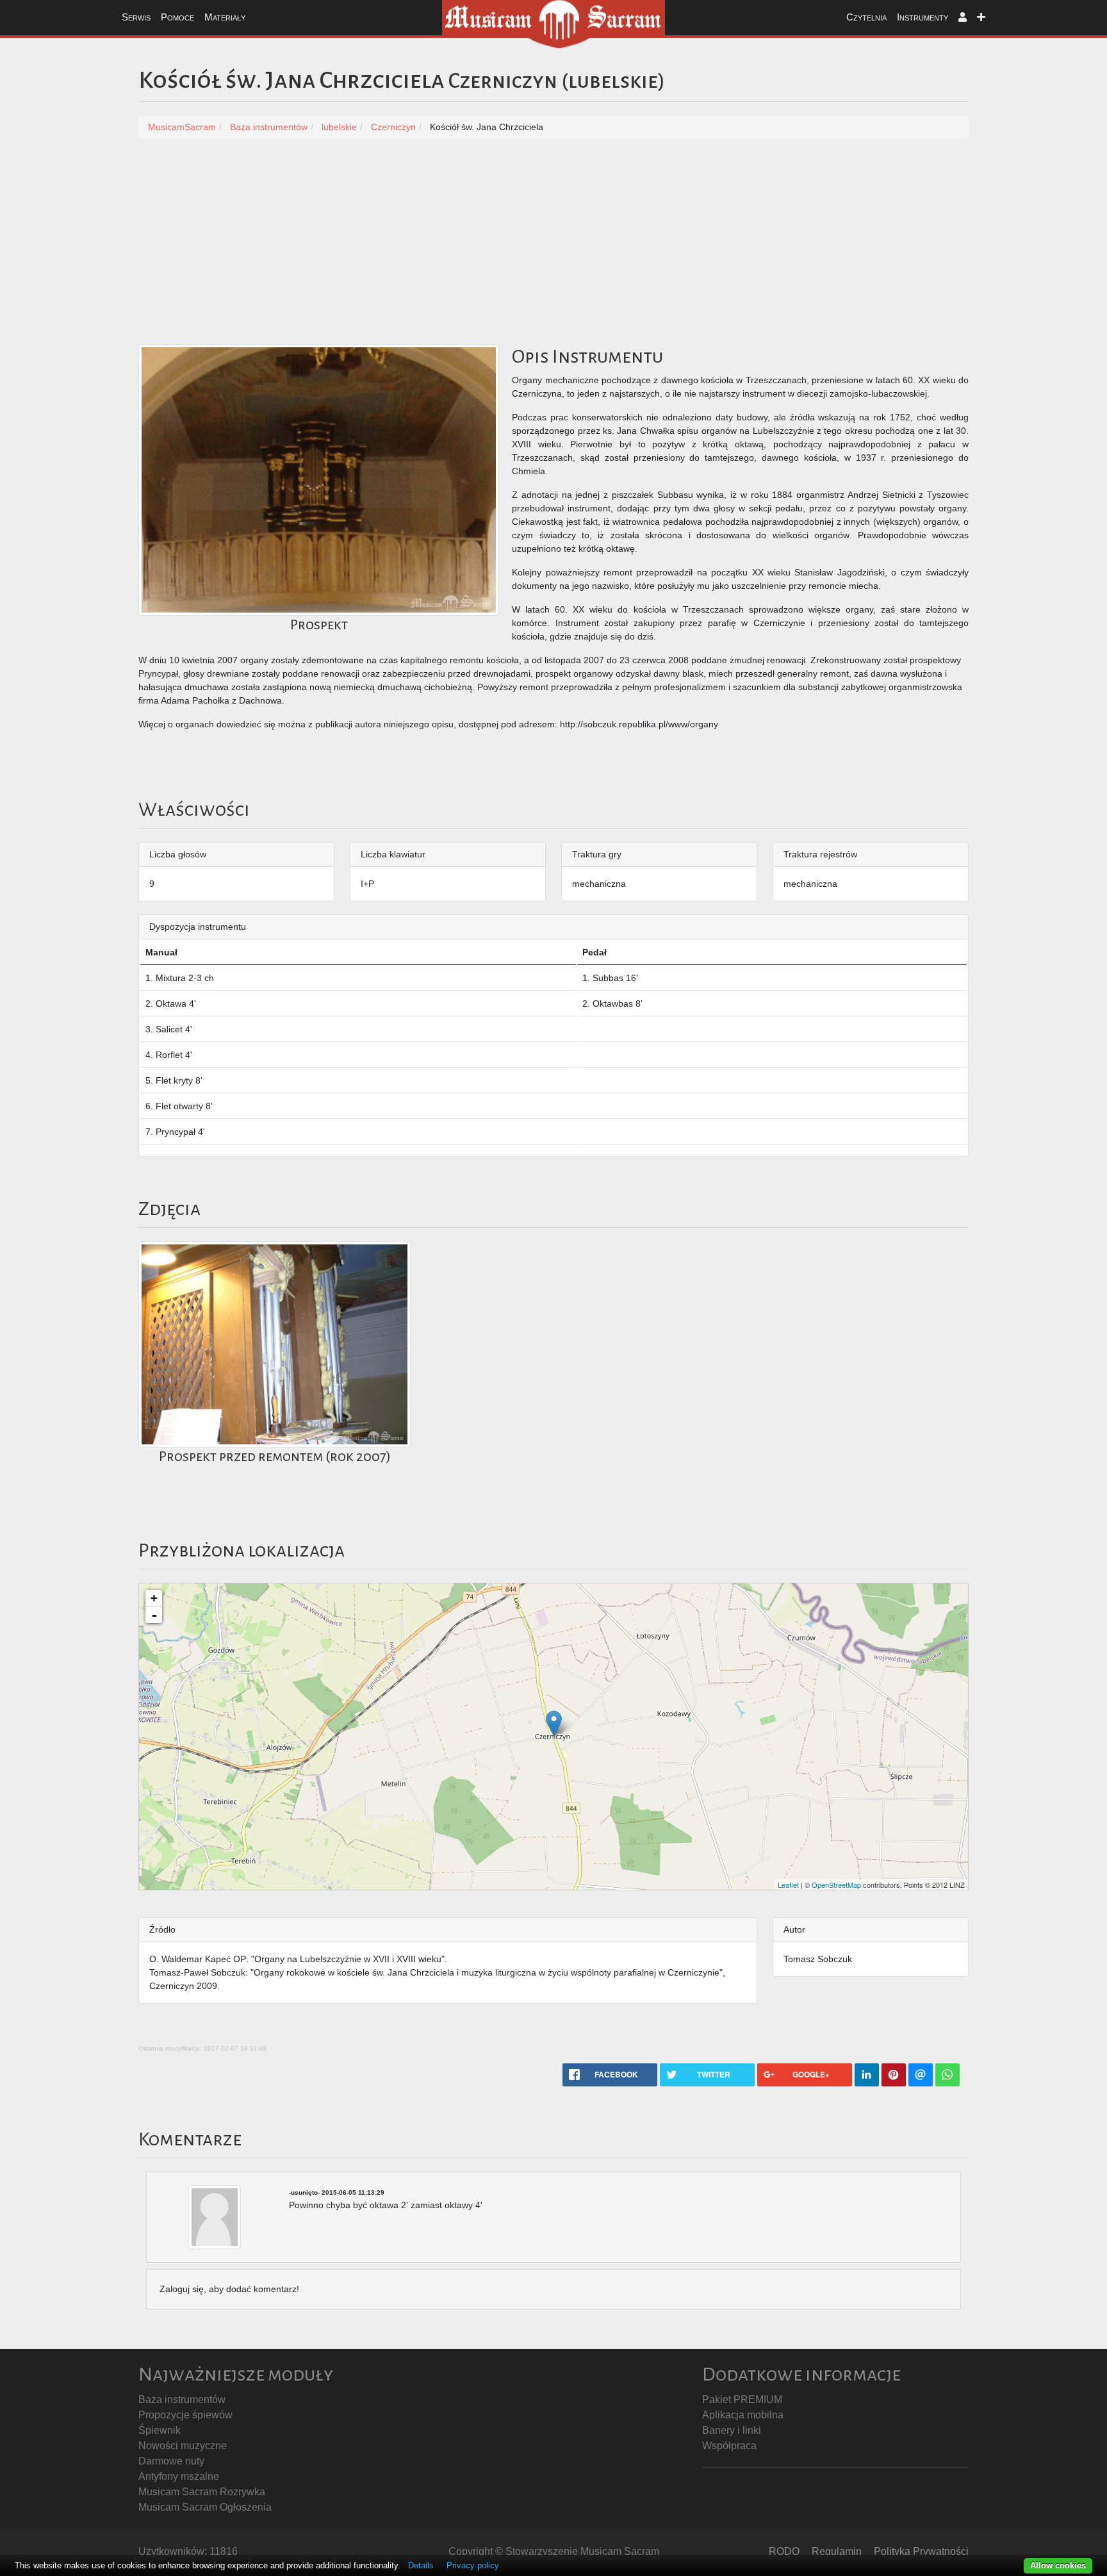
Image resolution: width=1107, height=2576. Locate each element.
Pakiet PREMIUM (742, 2399)
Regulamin (837, 2551)
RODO (784, 2551)
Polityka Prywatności (921, 2551)
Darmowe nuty (171, 2461)
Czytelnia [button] (866, 17)
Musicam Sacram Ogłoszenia (205, 2507)
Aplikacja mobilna (743, 2415)
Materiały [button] (225, 17)
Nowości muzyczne (183, 2446)
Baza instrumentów (182, 2399)
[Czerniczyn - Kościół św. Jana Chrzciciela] (554, 1723)
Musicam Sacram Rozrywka (202, 2492)
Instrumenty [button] (922, 17)
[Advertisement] (553, 248)
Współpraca (729, 2446)
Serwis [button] (136, 17)
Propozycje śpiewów (185, 2415)
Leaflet (788, 1885)
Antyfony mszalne (179, 2476)
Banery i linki (732, 2430)
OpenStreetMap (836, 1885)
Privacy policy (473, 2565)
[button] (963, 18)
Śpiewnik (160, 2430)
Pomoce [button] (177, 17)
